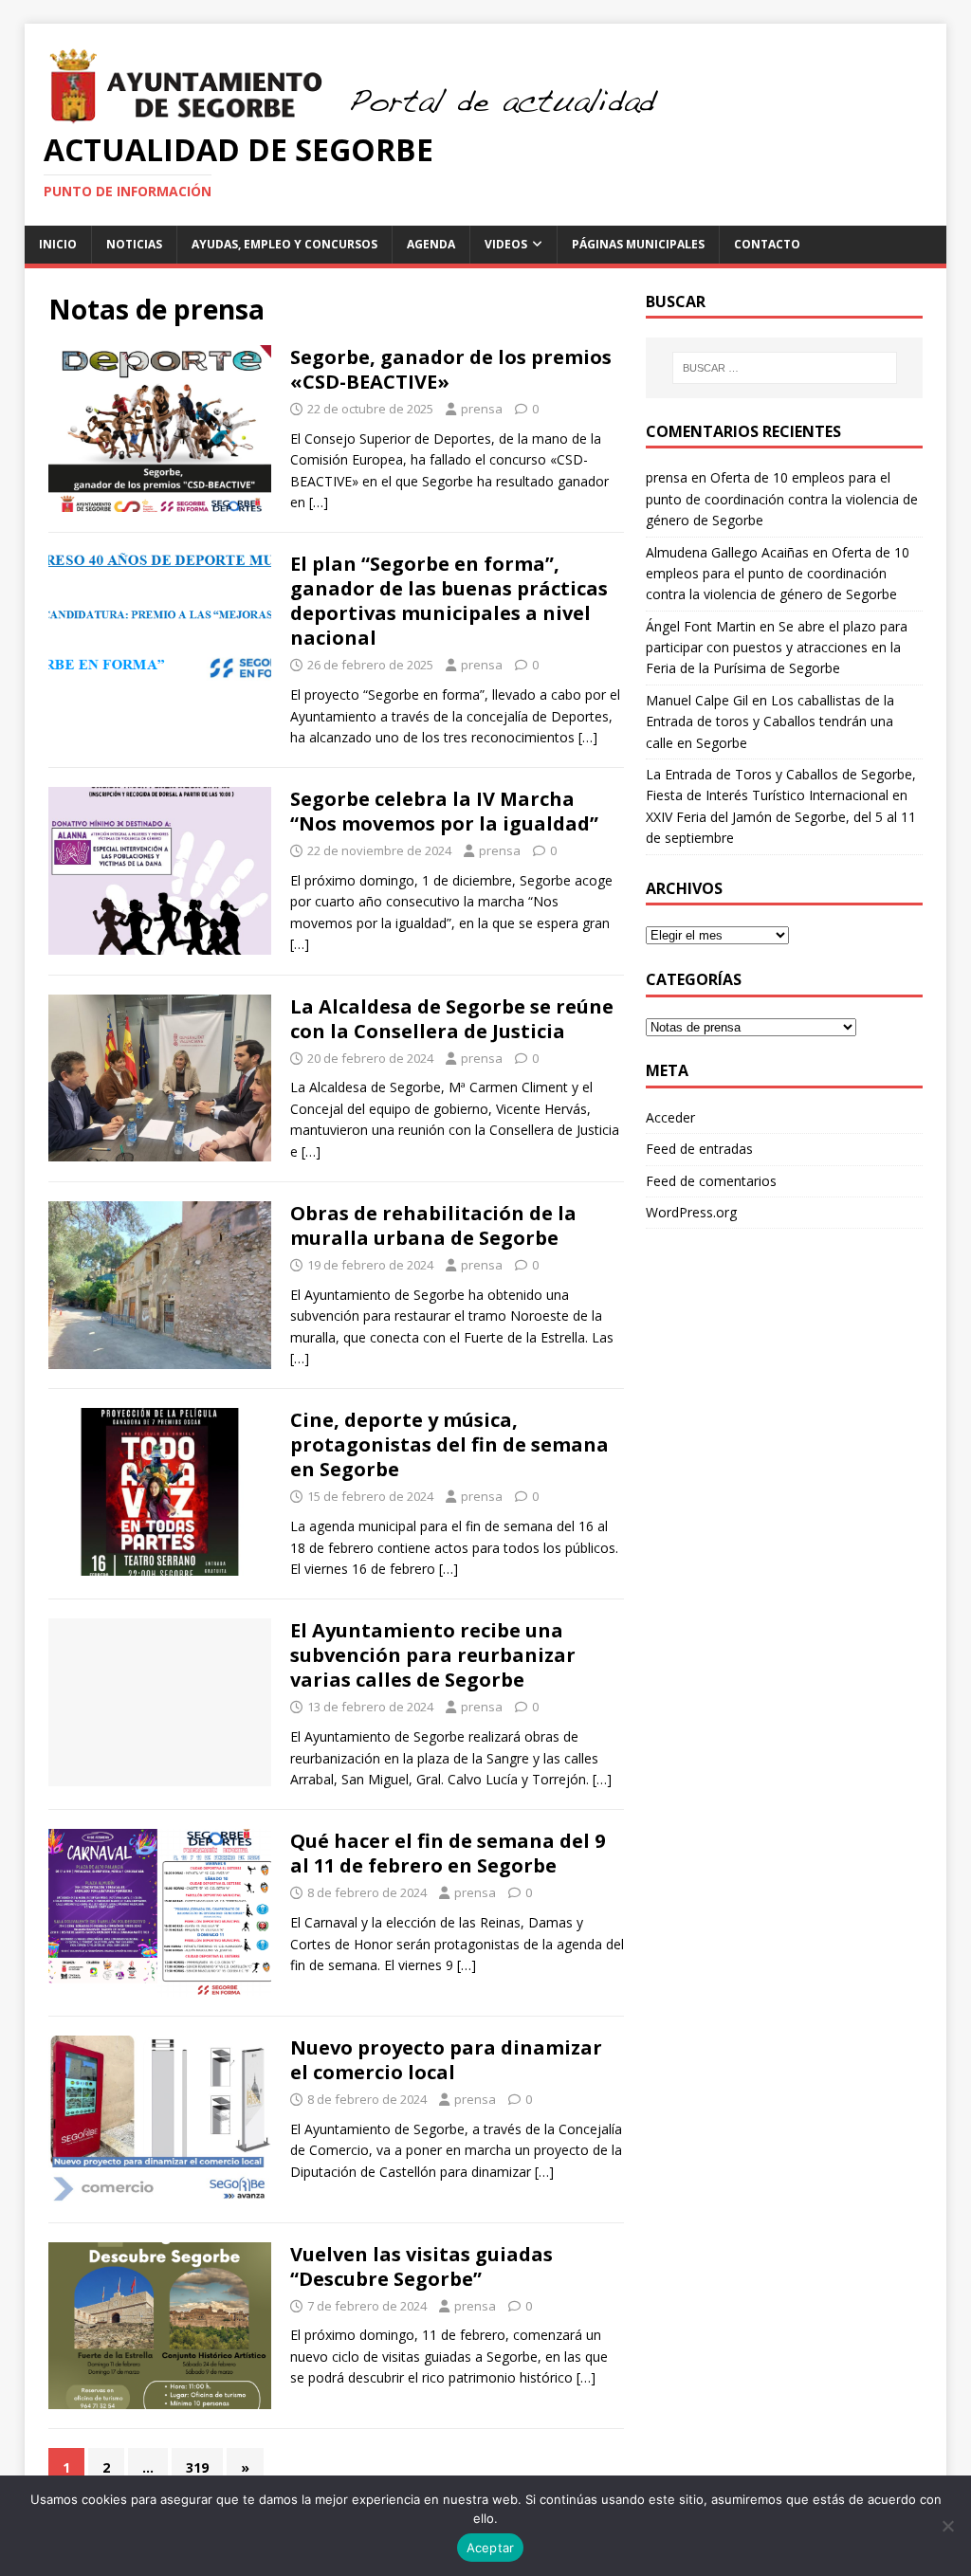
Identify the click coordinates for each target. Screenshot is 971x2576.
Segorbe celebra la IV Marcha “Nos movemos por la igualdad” (444, 811)
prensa (482, 409)
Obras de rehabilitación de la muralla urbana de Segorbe (433, 1225)
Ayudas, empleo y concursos (284, 244)
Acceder (670, 1117)
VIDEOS (506, 244)
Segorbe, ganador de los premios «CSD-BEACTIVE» (451, 369)
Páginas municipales (638, 244)
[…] (319, 502)
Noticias (134, 244)
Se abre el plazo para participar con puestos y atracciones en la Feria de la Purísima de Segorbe (777, 648)
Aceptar (491, 2548)
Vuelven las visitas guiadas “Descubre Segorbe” (421, 2266)
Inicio (58, 244)
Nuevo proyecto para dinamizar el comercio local (446, 2060)
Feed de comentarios (711, 1181)
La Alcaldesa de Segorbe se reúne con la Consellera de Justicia (452, 1019)
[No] (947, 2526)
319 (197, 2467)
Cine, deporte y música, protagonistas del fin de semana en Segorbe (449, 1444)
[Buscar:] (785, 368)
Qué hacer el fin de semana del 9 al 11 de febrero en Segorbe (448, 1853)
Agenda (431, 244)
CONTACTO (767, 244)
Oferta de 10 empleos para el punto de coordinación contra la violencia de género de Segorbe (782, 499)
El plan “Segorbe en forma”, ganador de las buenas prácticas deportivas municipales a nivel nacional (449, 601)
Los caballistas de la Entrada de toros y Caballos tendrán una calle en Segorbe (770, 722)
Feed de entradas (699, 1149)
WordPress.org (691, 1212)
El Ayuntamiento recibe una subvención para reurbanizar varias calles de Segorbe (433, 1655)
